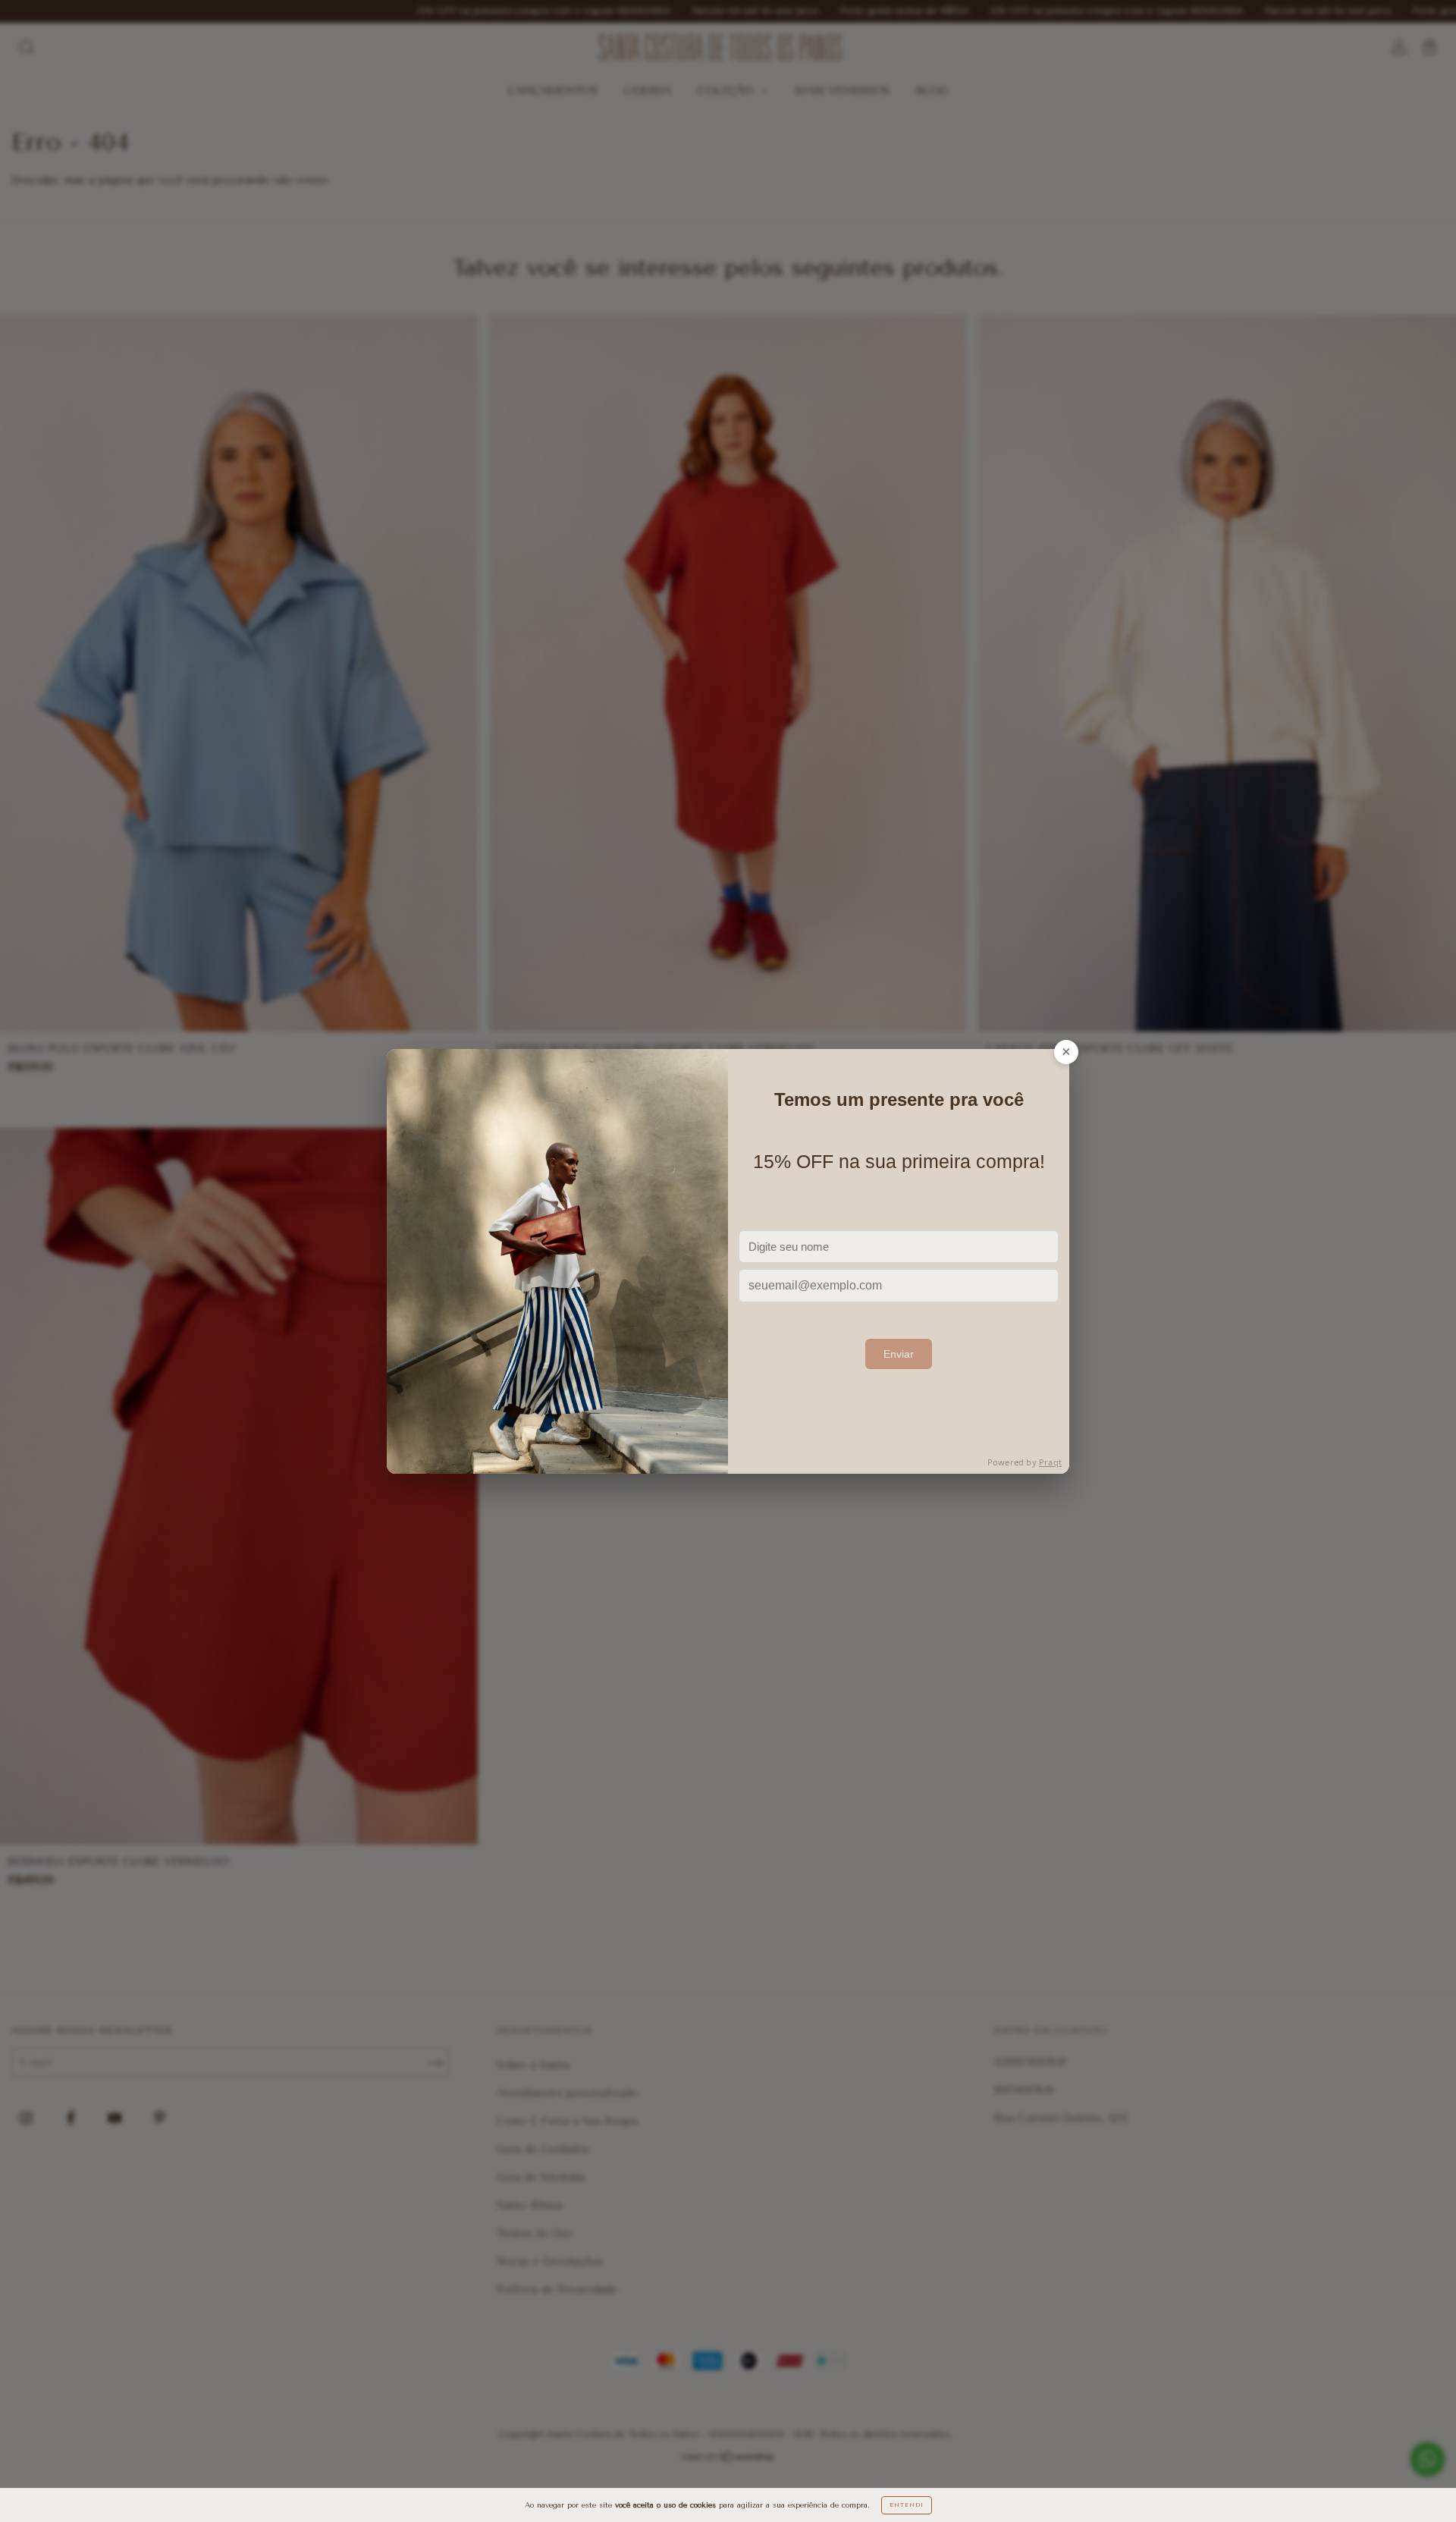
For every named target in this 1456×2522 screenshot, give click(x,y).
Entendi (907, 2505)
